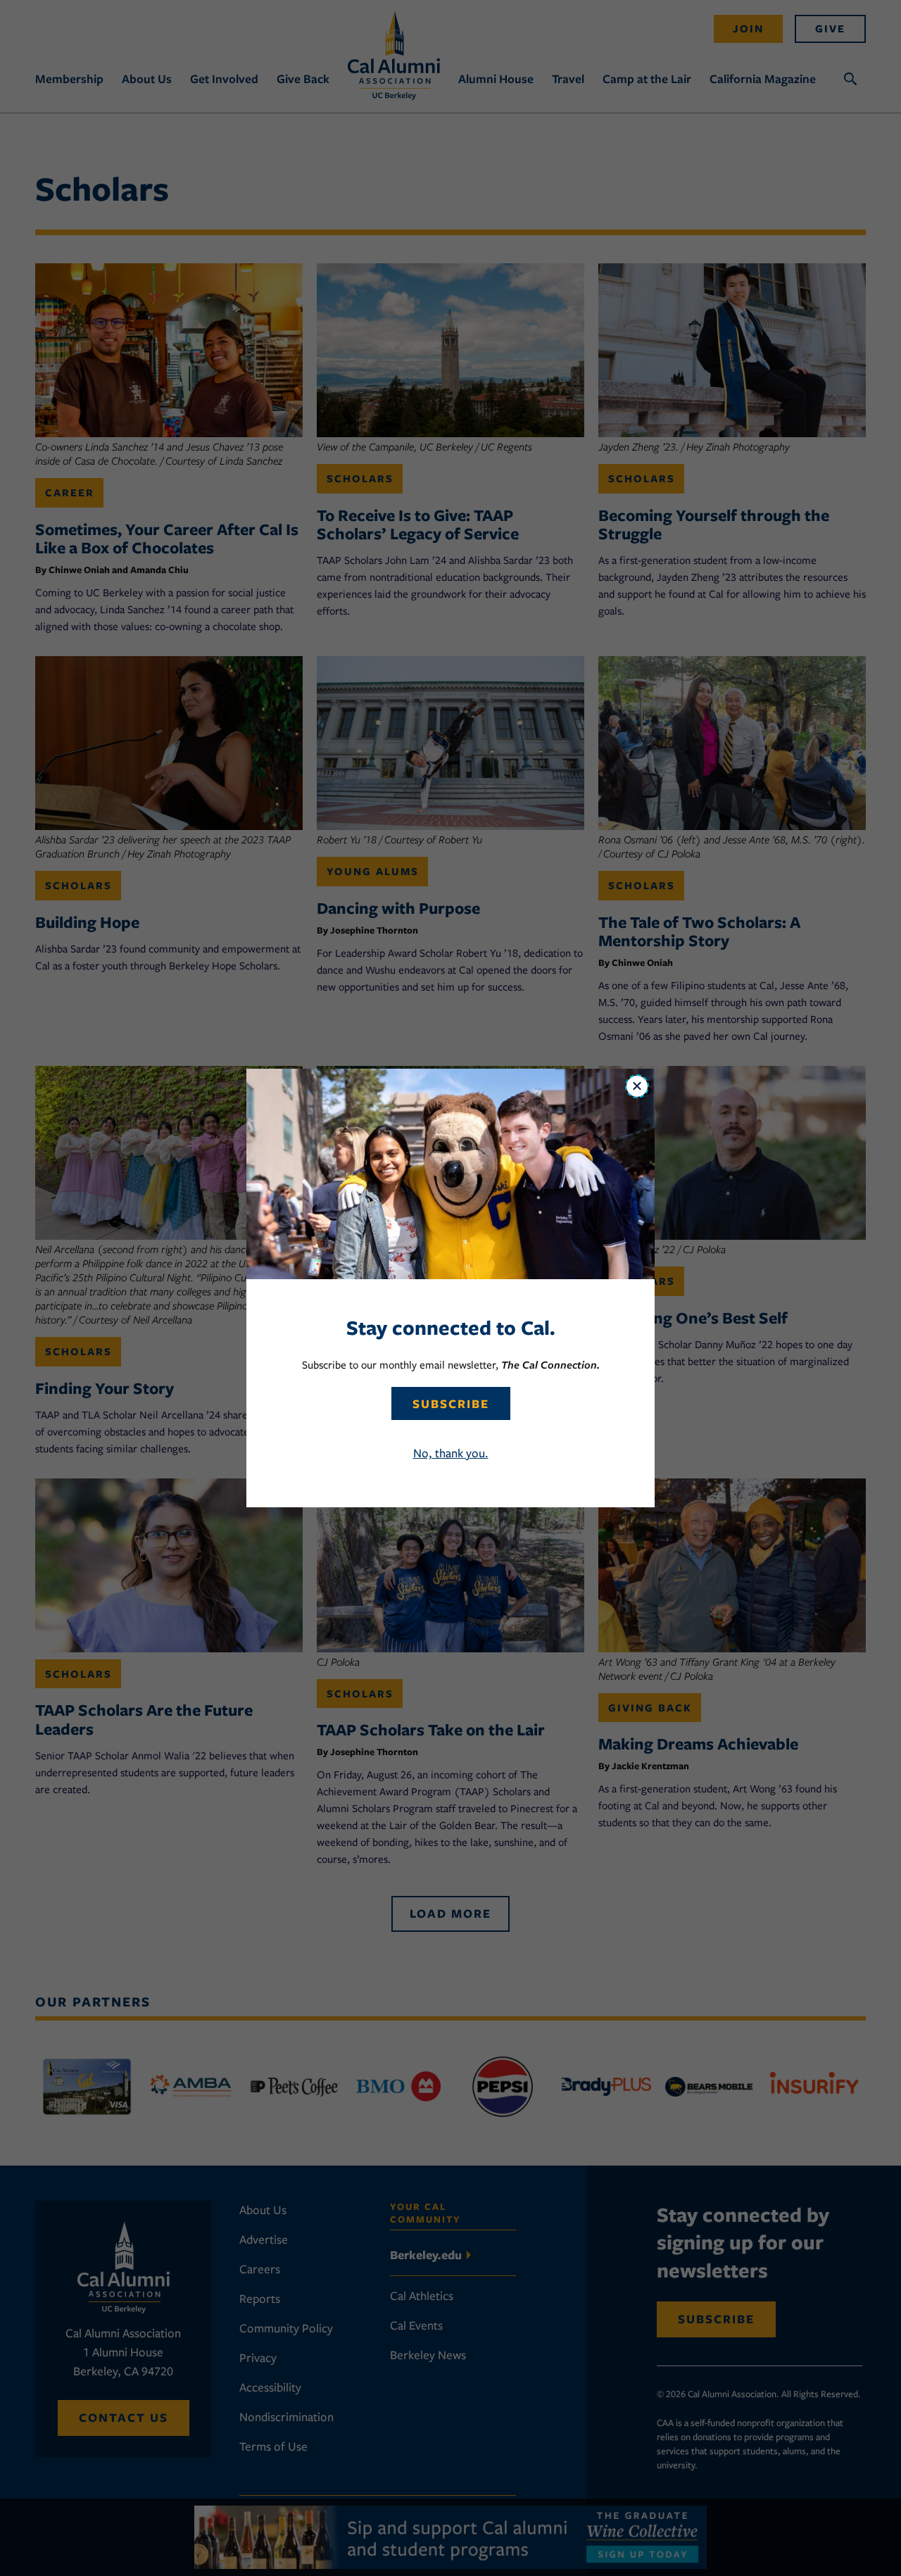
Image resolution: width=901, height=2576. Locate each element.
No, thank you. (451, 1453)
